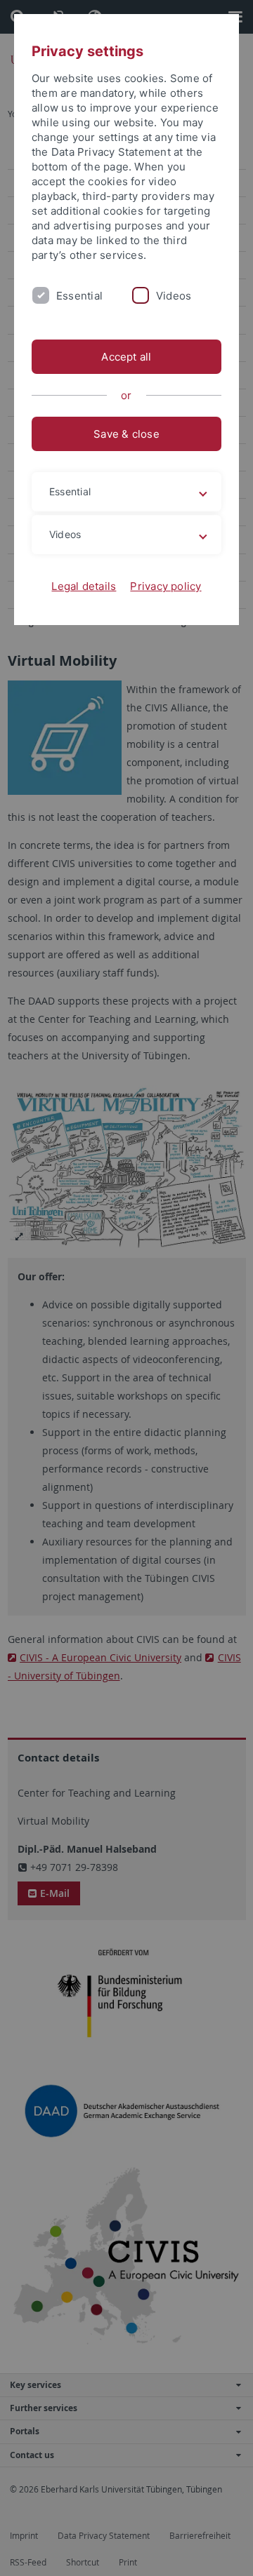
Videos (174, 296)
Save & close (126, 434)
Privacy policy (166, 586)
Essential (79, 296)
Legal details (84, 586)
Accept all (126, 357)
